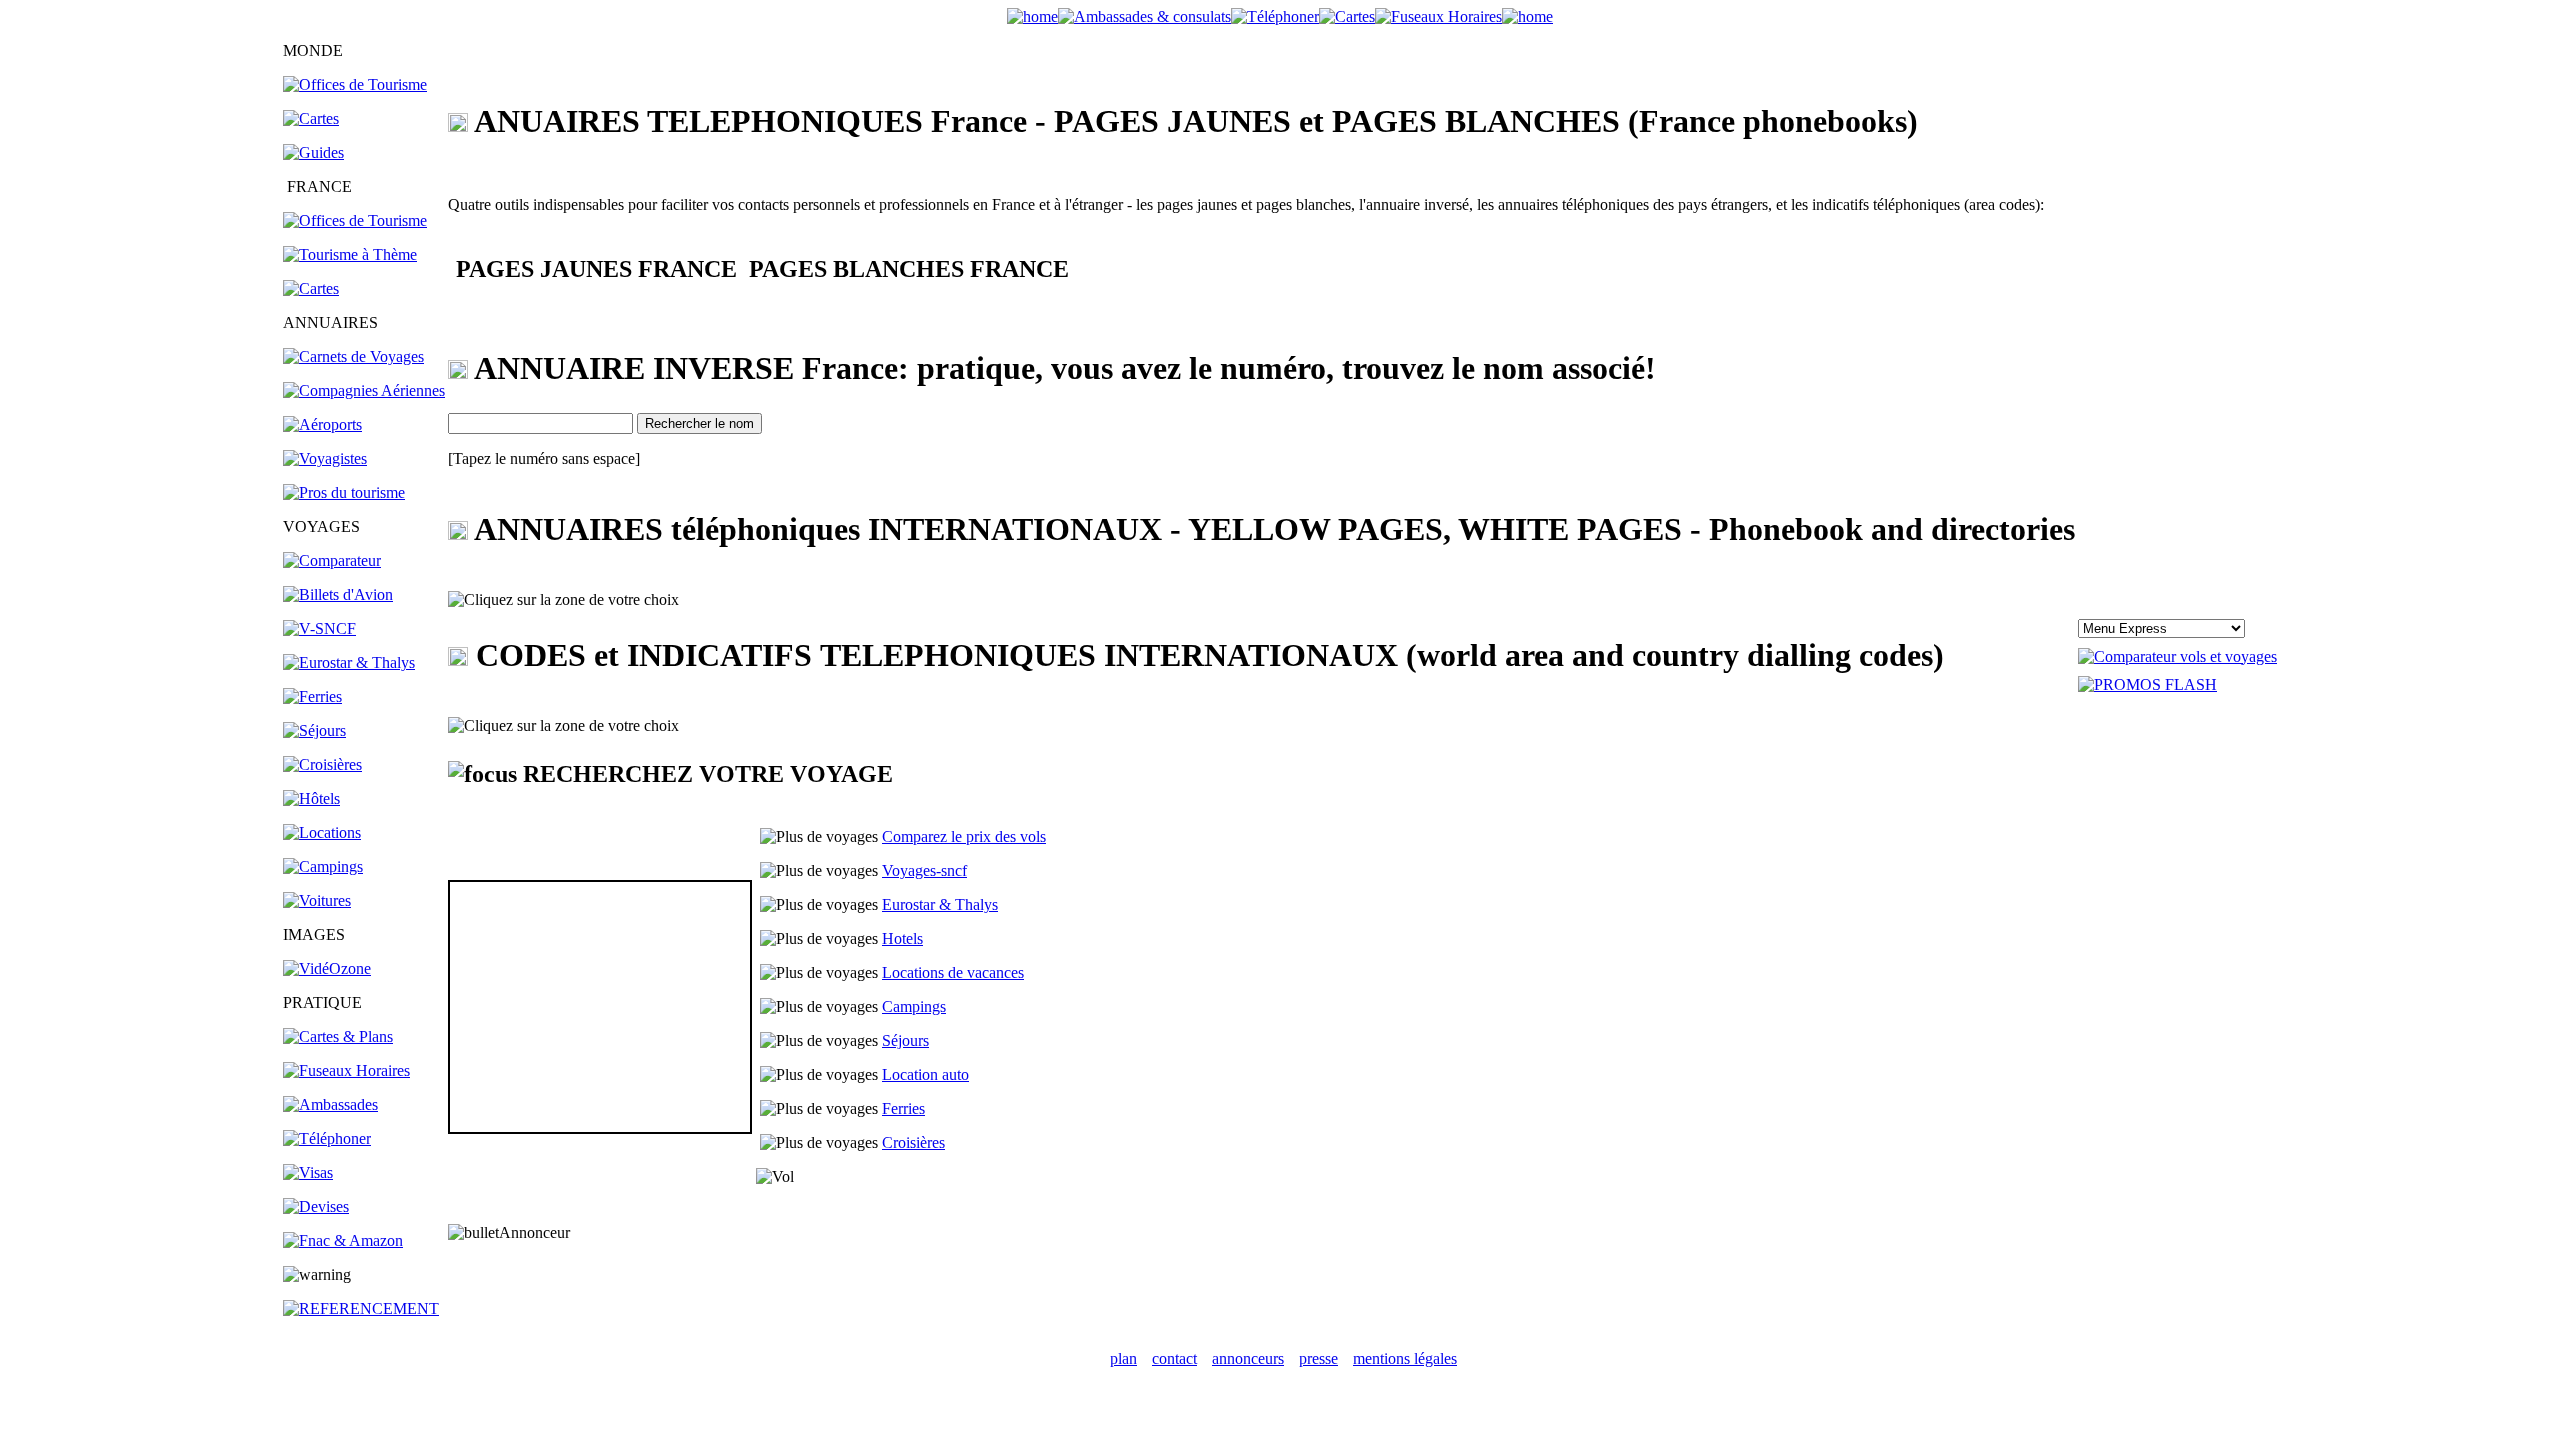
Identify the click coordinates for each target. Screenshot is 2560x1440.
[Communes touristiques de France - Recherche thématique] (350, 254)
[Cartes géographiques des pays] (311, 118)
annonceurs (1248, 1358)
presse (1318, 1358)
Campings (914, 1006)
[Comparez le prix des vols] (2177, 656)
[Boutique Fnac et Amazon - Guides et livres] (343, 1240)
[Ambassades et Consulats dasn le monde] (1144, 16)
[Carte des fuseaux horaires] (1438, 16)
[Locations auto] (317, 900)
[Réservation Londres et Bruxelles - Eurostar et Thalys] (349, 662)
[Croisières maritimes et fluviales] (322, 764)
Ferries (903, 1108)
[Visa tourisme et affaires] (308, 1172)
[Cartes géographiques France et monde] (338, 1036)
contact (1174, 1358)
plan (1123, 1358)
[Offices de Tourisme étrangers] (355, 84)
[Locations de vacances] (322, 832)
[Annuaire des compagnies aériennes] (364, 390)
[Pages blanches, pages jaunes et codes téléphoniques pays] (1275, 16)
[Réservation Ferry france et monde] (312, 696)
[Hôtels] (311, 798)
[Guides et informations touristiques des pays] (313, 152)
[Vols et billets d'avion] (338, 594)
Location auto (925, 1074)
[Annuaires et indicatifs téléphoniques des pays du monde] (327, 1138)
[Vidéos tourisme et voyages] (327, 968)
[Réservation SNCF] (319, 628)
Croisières (913, 1142)
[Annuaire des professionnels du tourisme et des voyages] (344, 492)
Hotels (902, 938)
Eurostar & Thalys (940, 904)
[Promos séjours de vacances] (314, 730)
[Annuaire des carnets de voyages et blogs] (353, 356)
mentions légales (1405, 1358)
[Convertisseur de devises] (316, 1206)
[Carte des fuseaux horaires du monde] (346, 1070)
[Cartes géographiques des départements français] (311, 288)
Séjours (905, 1040)
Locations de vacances (953, 972)
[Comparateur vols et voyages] (332, 560)
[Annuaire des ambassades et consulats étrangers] (330, 1104)
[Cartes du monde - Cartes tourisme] (1347, 16)
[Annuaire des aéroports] (322, 424)
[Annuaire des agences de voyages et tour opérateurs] (325, 458)
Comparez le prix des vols (964, 836)
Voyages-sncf (924, 870)
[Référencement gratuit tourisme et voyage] (361, 1308)
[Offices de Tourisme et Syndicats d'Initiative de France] (355, 220)
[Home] (1032, 16)
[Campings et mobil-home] (323, 866)
